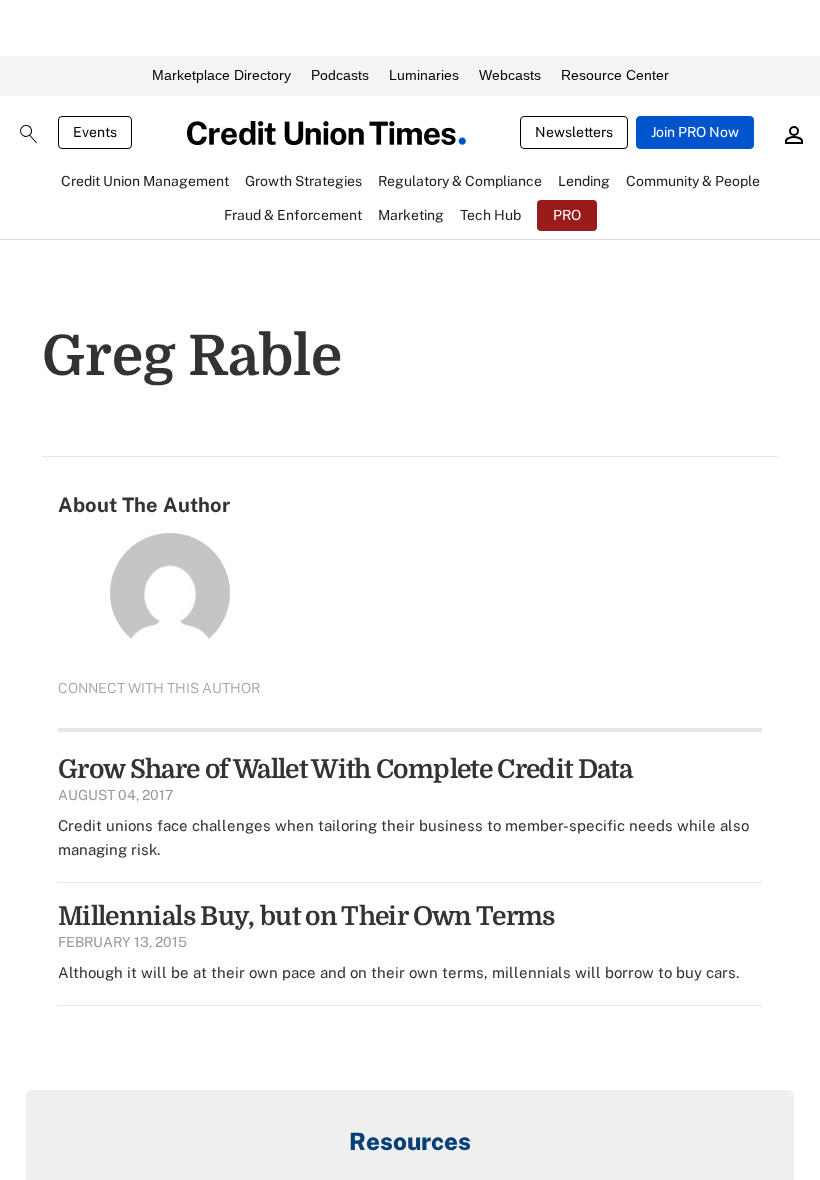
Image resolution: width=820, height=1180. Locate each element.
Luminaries (424, 75)
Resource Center (615, 75)
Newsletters (574, 132)
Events (95, 132)
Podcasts (340, 75)
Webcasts (510, 75)
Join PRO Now (695, 132)
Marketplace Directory (221, 75)
